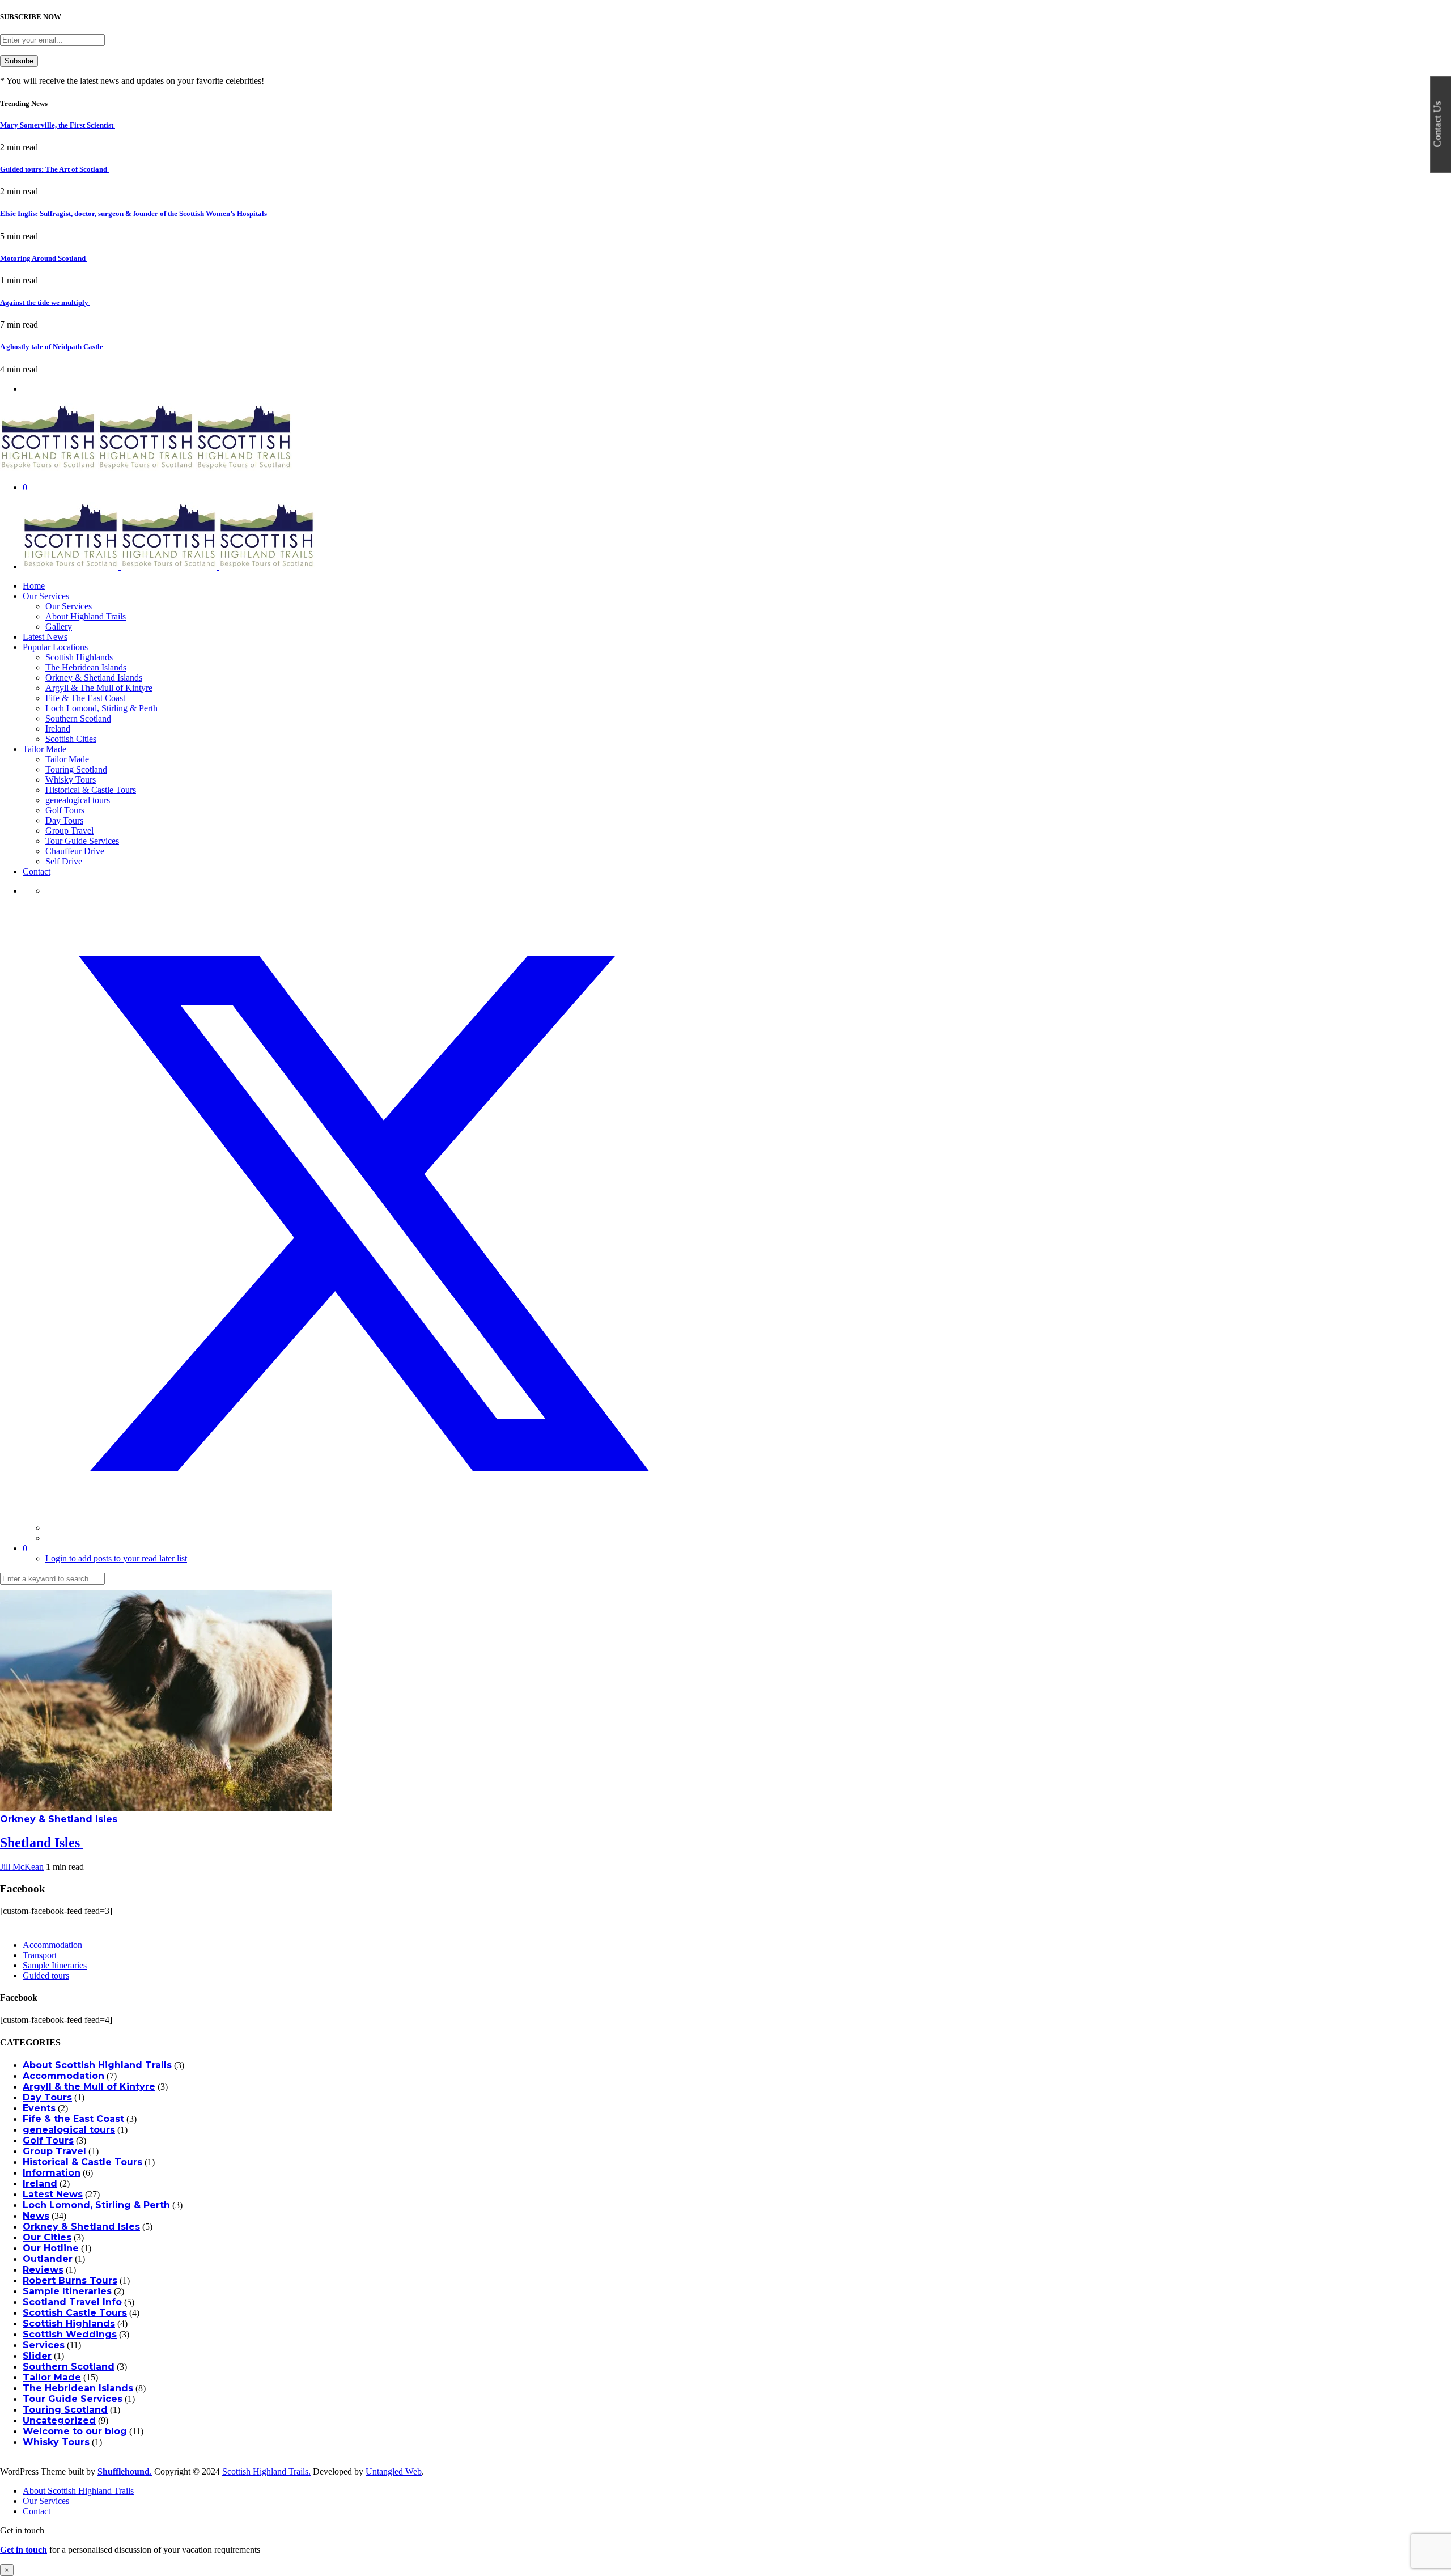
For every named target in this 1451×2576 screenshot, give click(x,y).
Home (34, 586)
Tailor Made (44, 749)
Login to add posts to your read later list (116, 1558)
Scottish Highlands (79, 657)
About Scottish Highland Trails (97, 2065)
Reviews (43, 2270)
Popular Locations (55, 647)
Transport (40, 1955)
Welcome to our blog (75, 2431)
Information (52, 2173)
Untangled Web (394, 2471)
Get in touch (24, 2550)
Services (44, 2345)
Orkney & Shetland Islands (94, 678)
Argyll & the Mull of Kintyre (89, 2087)
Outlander (48, 2259)
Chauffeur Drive (75, 851)
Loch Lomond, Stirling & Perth (101, 708)
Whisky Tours (71, 780)
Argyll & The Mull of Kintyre (99, 688)
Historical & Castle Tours (91, 790)
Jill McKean (22, 1867)
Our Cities (47, 2237)
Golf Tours (65, 810)
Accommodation (52, 1945)
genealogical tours (78, 800)
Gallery (59, 627)
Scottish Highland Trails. (266, 2471)
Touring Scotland (76, 769)
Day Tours (64, 820)
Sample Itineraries (55, 1965)
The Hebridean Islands (86, 667)
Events (39, 2108)
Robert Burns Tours (70, 2280)
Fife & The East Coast (85, 698)
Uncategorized (59, 2420)
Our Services (46, 596)
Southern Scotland (78, 718)
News (36, 2216)
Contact (37, 871)
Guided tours (46, 1976)
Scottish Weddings (70, 2334)
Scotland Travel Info (72, 2302)
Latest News (45, 637)
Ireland (58, 729)
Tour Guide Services (82, 841)
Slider (37, 2356)
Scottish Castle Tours (75, 2313)
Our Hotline (51, 2248)
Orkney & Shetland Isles (59, 1819)
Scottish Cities (71, 739)
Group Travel (69, 831)
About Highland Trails (86, 616)
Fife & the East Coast (73, 2119)
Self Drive (64, 861)
